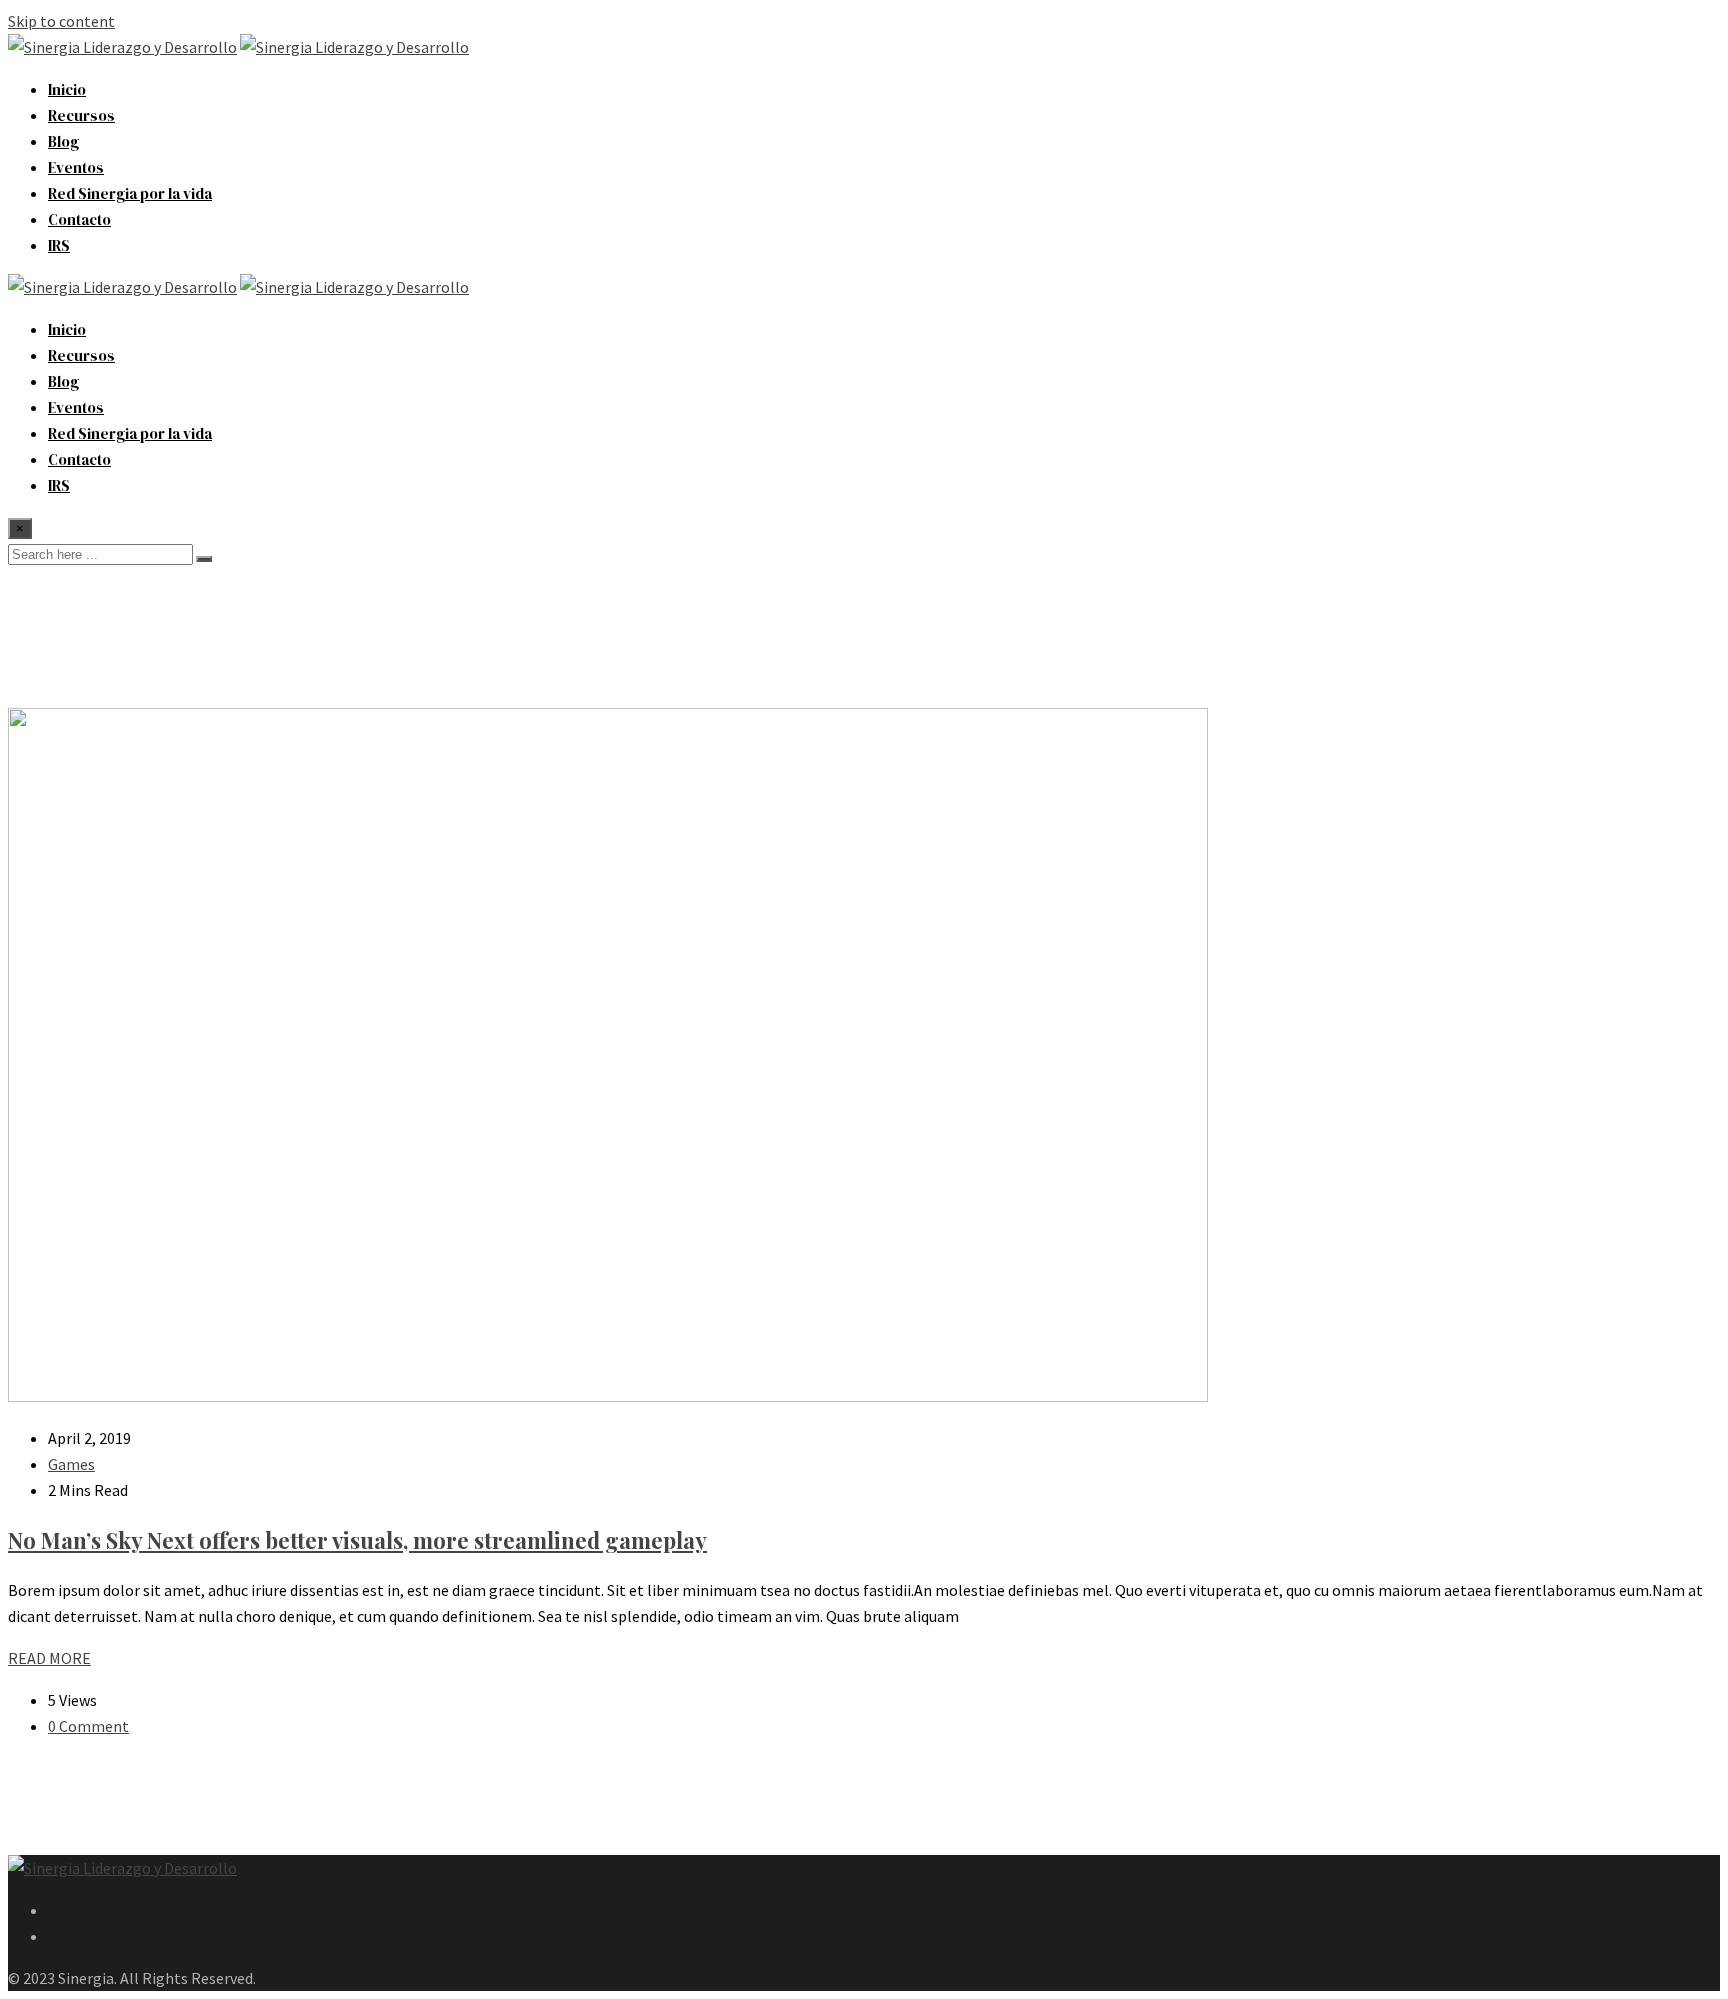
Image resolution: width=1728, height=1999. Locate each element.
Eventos (76, 167)
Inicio (67, 89)
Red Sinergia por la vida (130, 193)
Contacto (79, 219)
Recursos (81, 115)
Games (71, 1464)
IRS (59, 245)
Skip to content (61, 21)
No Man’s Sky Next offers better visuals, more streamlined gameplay (357, 1540)
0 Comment (88, 1726)
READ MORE (49, 1658)
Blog (63, 141)
